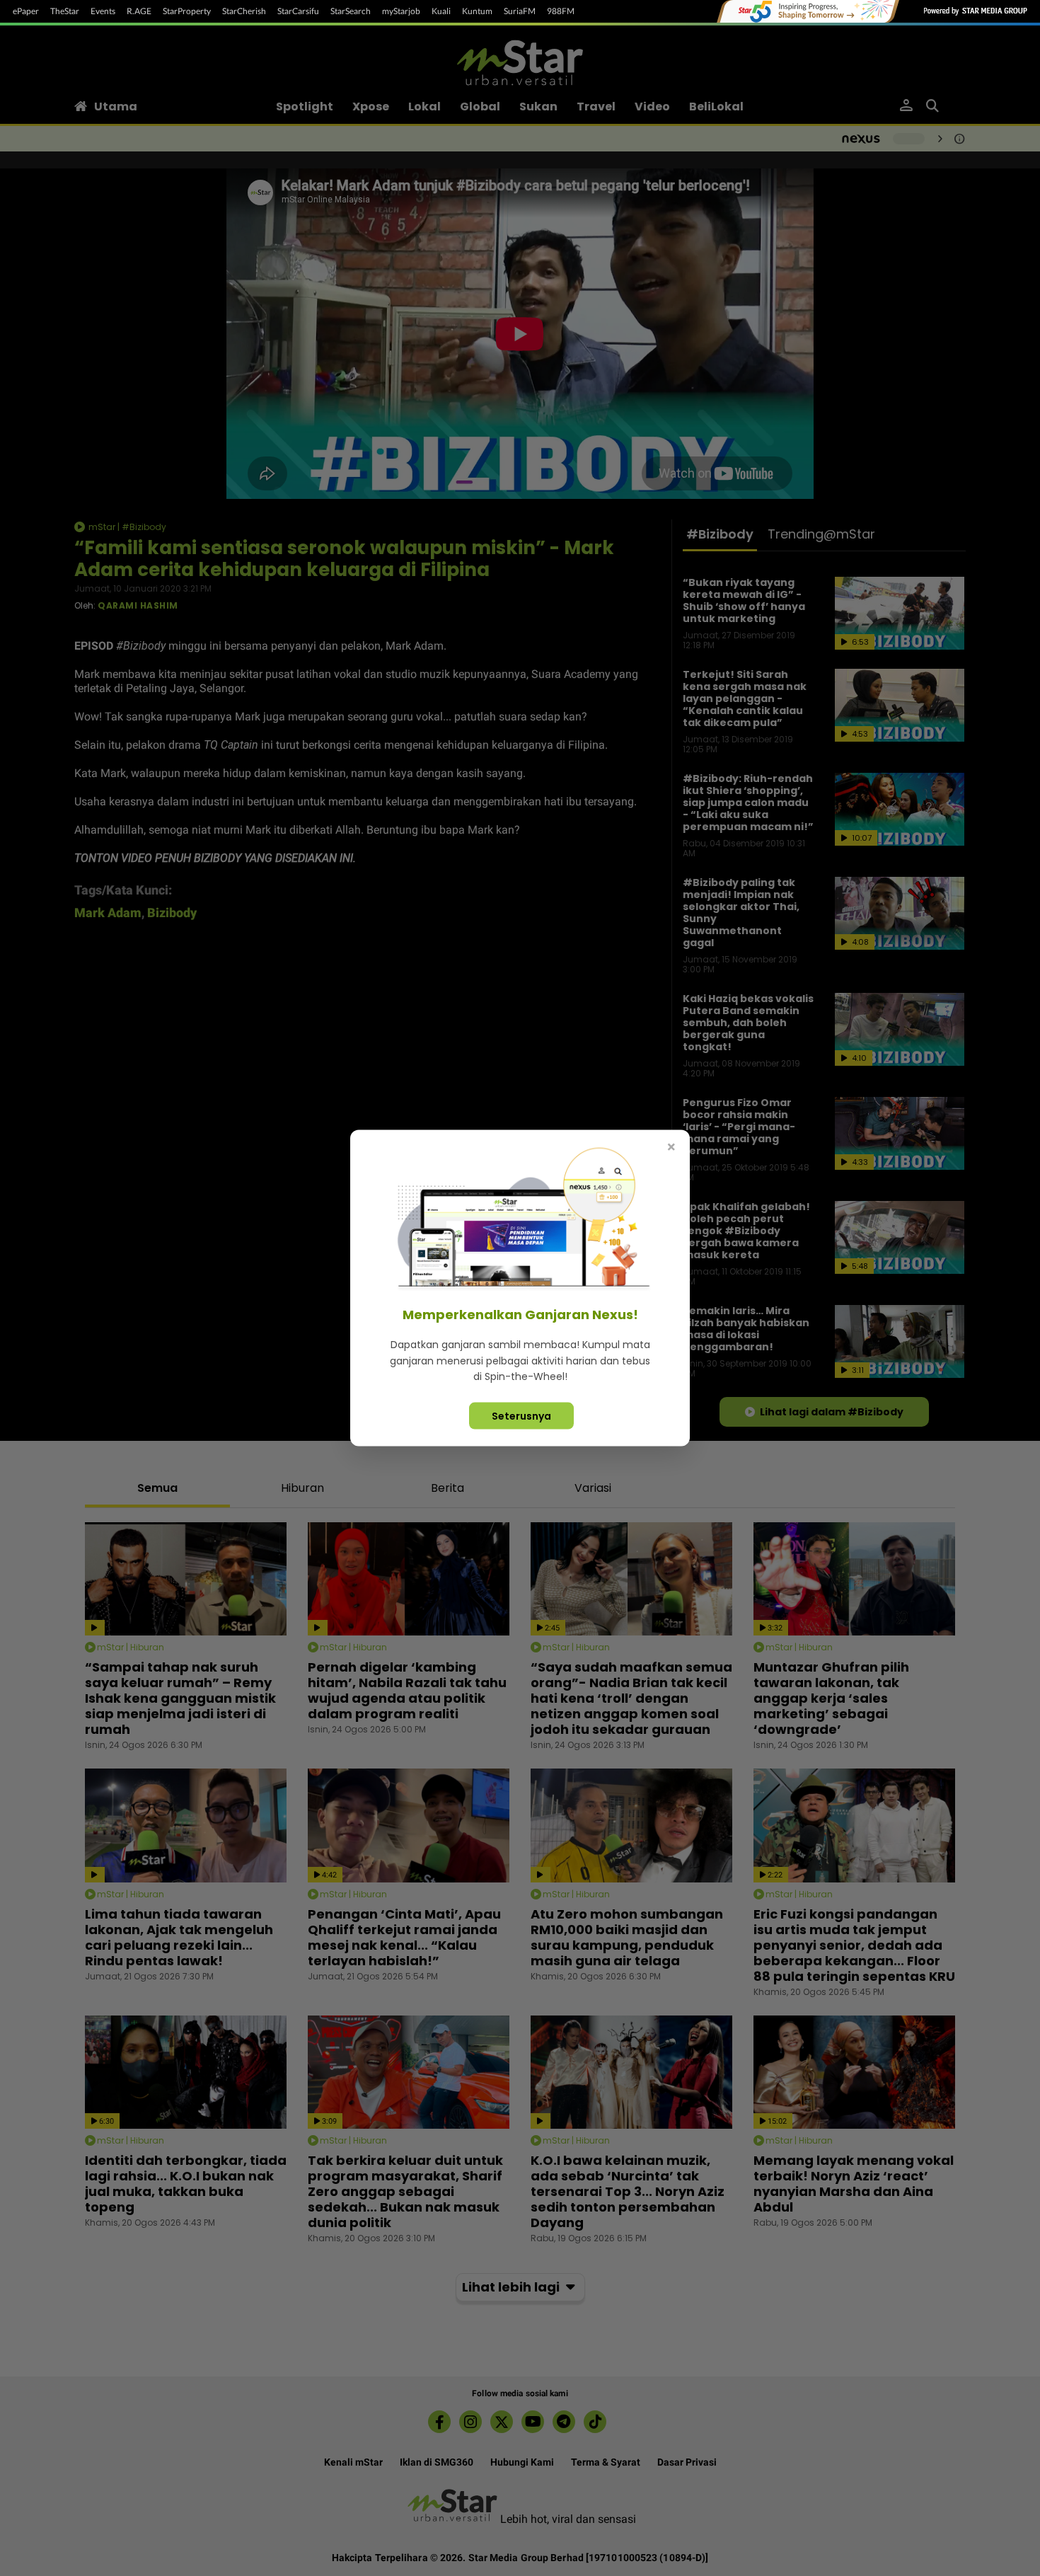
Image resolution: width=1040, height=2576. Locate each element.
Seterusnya (521, 1415)
